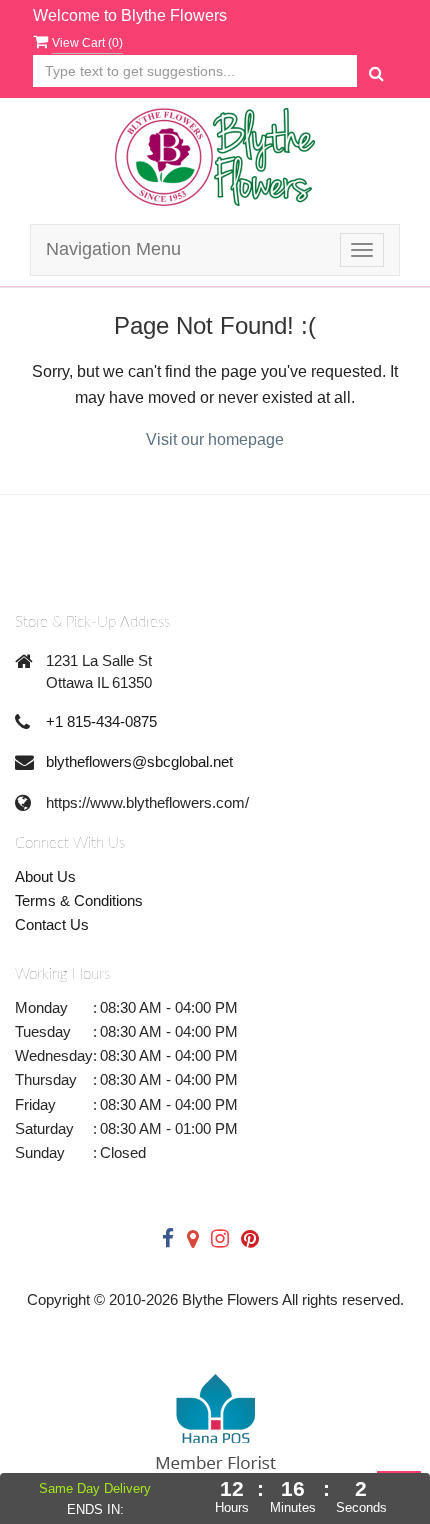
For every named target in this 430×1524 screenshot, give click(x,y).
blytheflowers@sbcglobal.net (139, 761)
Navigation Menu (113, 249)
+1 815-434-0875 (101, 721)
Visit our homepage (215, 439)
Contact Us (52, 924)
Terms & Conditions (79, 900)
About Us (45, 876)
